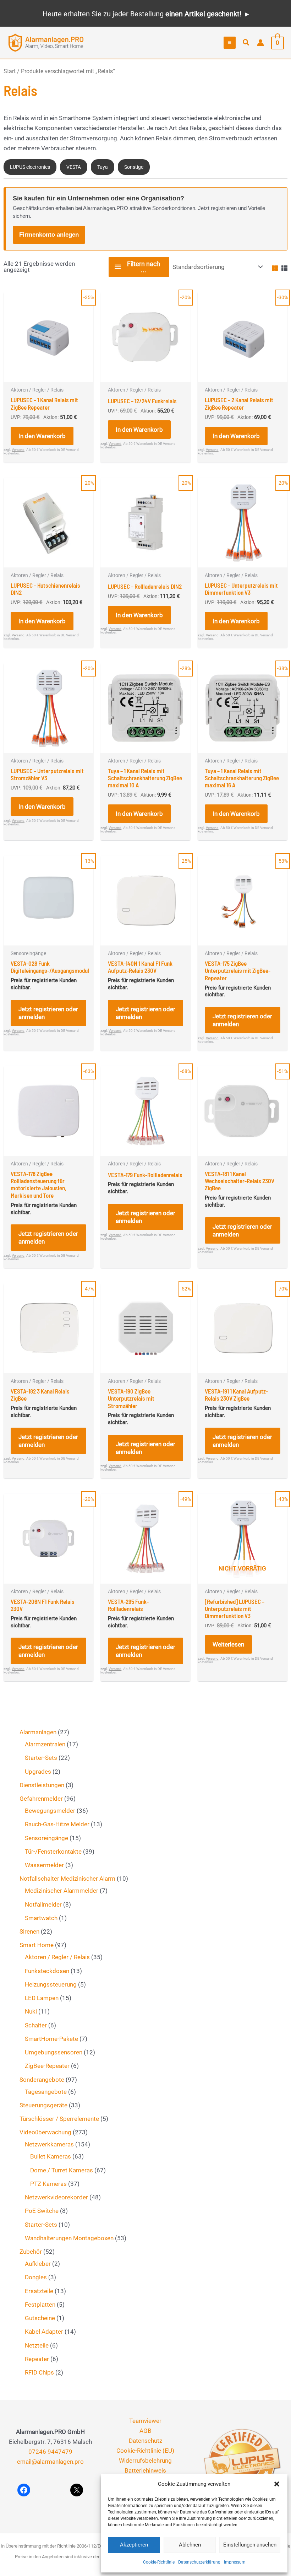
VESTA (74, 167)
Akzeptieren (134, 2545)
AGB (145, 2431)
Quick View (49, 375)
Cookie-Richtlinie (159, 2562)
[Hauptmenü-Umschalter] (230, 43)
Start (10, 71)
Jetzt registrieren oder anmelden (48, 1013)
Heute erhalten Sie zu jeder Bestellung (142, 14)
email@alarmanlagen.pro (50, 2462)
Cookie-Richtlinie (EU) (145, 2451)
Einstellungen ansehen (250, 2545)
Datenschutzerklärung (199, 2562)
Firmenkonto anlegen (49, 235)
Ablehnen (190, 2545)
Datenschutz (145, 2441)
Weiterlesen (228, 1644)
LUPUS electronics (30, 167)
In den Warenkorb (42, 436)
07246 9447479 (50, 2452)
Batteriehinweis (145, 2470)
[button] (277, 2484)
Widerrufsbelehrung (145, 2461)
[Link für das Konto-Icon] (260, 43)
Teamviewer (145, 2421)
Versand (18, 450)
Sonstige (134, 167)
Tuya (103, 167)
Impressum (235, 2562)
